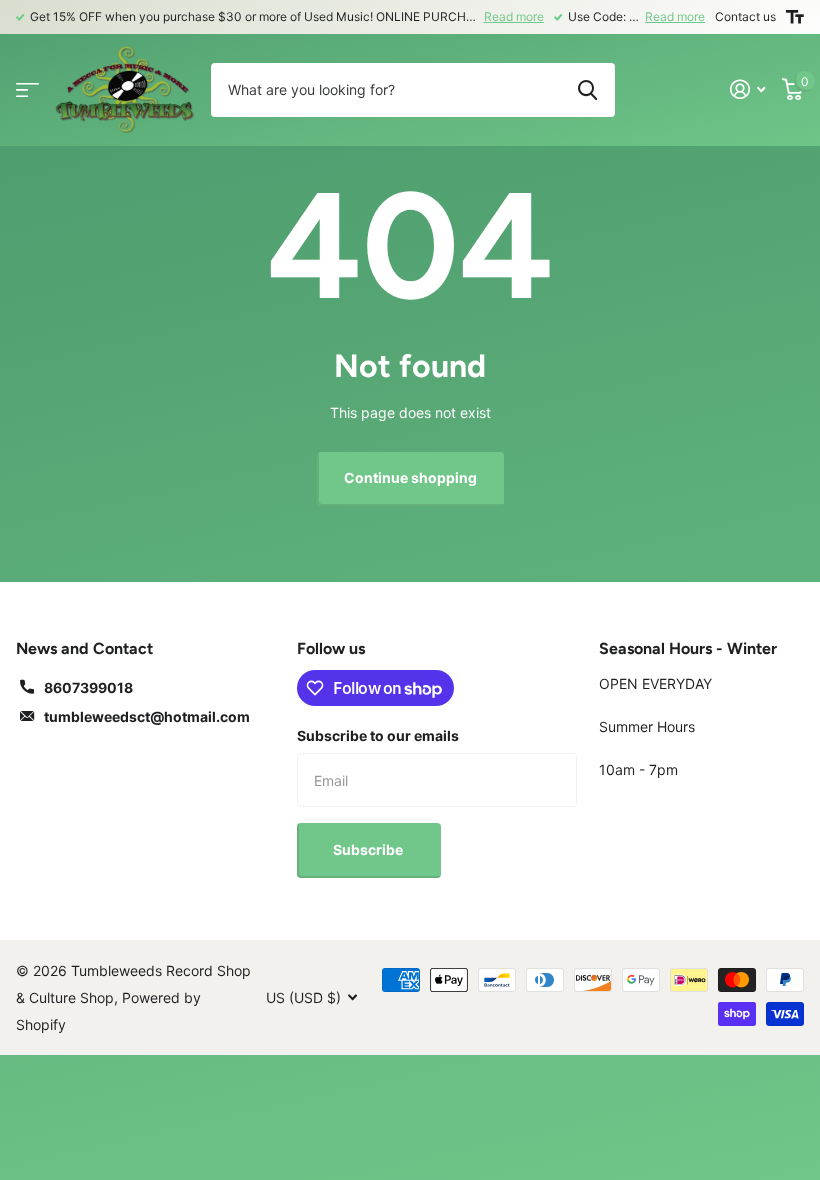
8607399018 (88, 687)
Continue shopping (410, 477)
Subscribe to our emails (378, 735)
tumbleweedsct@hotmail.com (147, 716)
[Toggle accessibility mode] (795, 17)
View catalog (27, 89)
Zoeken (587, 90)
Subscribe (369, 849)
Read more (514, 16)
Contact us (745, 16)
